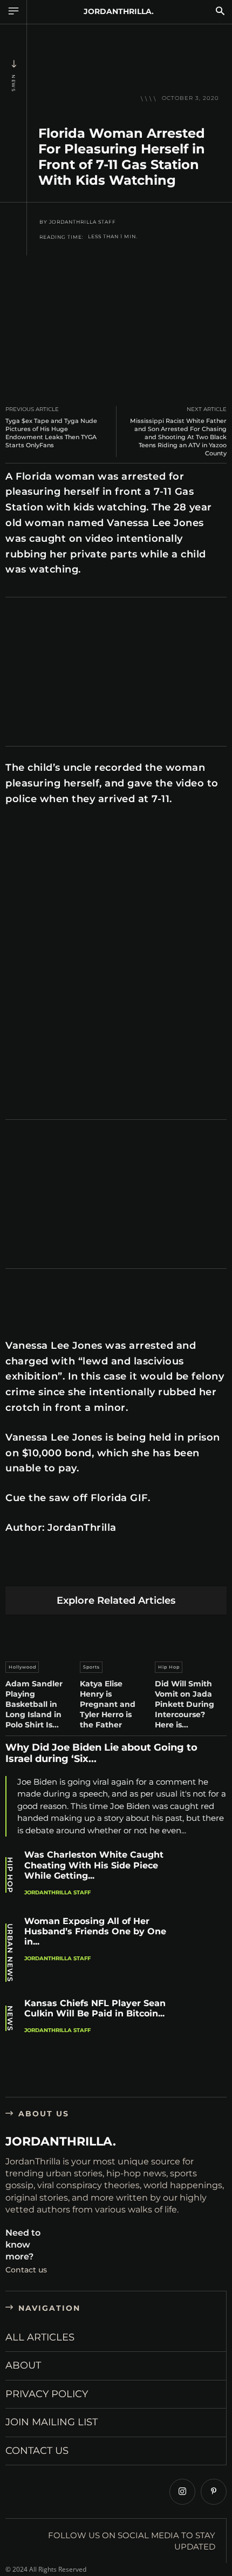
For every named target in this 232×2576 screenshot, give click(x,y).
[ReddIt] (118, 1569)
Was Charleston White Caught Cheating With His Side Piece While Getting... (94, 1865)
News (13, 83)
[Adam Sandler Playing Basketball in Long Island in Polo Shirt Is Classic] (41, 1635)
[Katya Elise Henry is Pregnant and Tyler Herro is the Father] (116, 1635)
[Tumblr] (143, 1569)
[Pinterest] (67, 1569)
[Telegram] (169, 1569)
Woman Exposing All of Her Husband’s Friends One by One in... (95, 1931)
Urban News (10, 1953)
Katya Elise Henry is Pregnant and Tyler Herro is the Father (108, 1704)
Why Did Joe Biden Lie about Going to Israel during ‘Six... (101, 1753)
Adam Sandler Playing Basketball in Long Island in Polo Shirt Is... (34, 1704)
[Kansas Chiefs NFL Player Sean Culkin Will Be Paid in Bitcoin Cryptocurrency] (203, 2025)
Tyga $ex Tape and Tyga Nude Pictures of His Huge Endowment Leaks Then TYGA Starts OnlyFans (51, 433)
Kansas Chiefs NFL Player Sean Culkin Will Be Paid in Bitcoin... (95, 2008)
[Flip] (194, 1569)
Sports (91, 1667)
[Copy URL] (219, 1569)
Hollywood (22, 1667)
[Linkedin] (93, 1569)
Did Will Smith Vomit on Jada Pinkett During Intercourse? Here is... (185, 1704)
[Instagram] (182, 2492)
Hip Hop (169, 1667)
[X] (42, 1569)
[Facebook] (16, 1569)
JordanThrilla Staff (83, 222)
